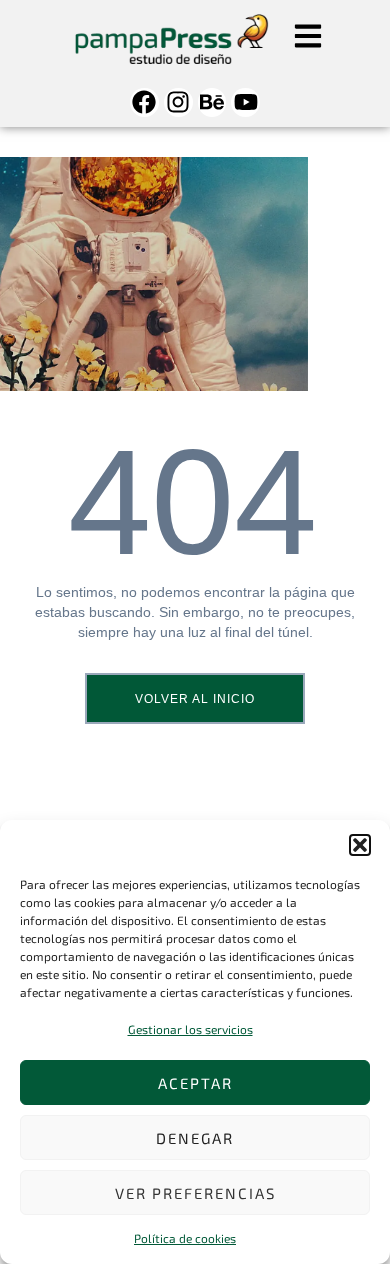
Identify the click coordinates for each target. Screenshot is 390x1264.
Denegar (195, 1138)
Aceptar (195, 1083)
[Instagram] (178, 102)
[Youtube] (245, 102)
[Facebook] (144, 102)
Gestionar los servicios (190, 1029)
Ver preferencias (195, 1193)
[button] (360, 845)
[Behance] (212, 102)
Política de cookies (185, 1238)
